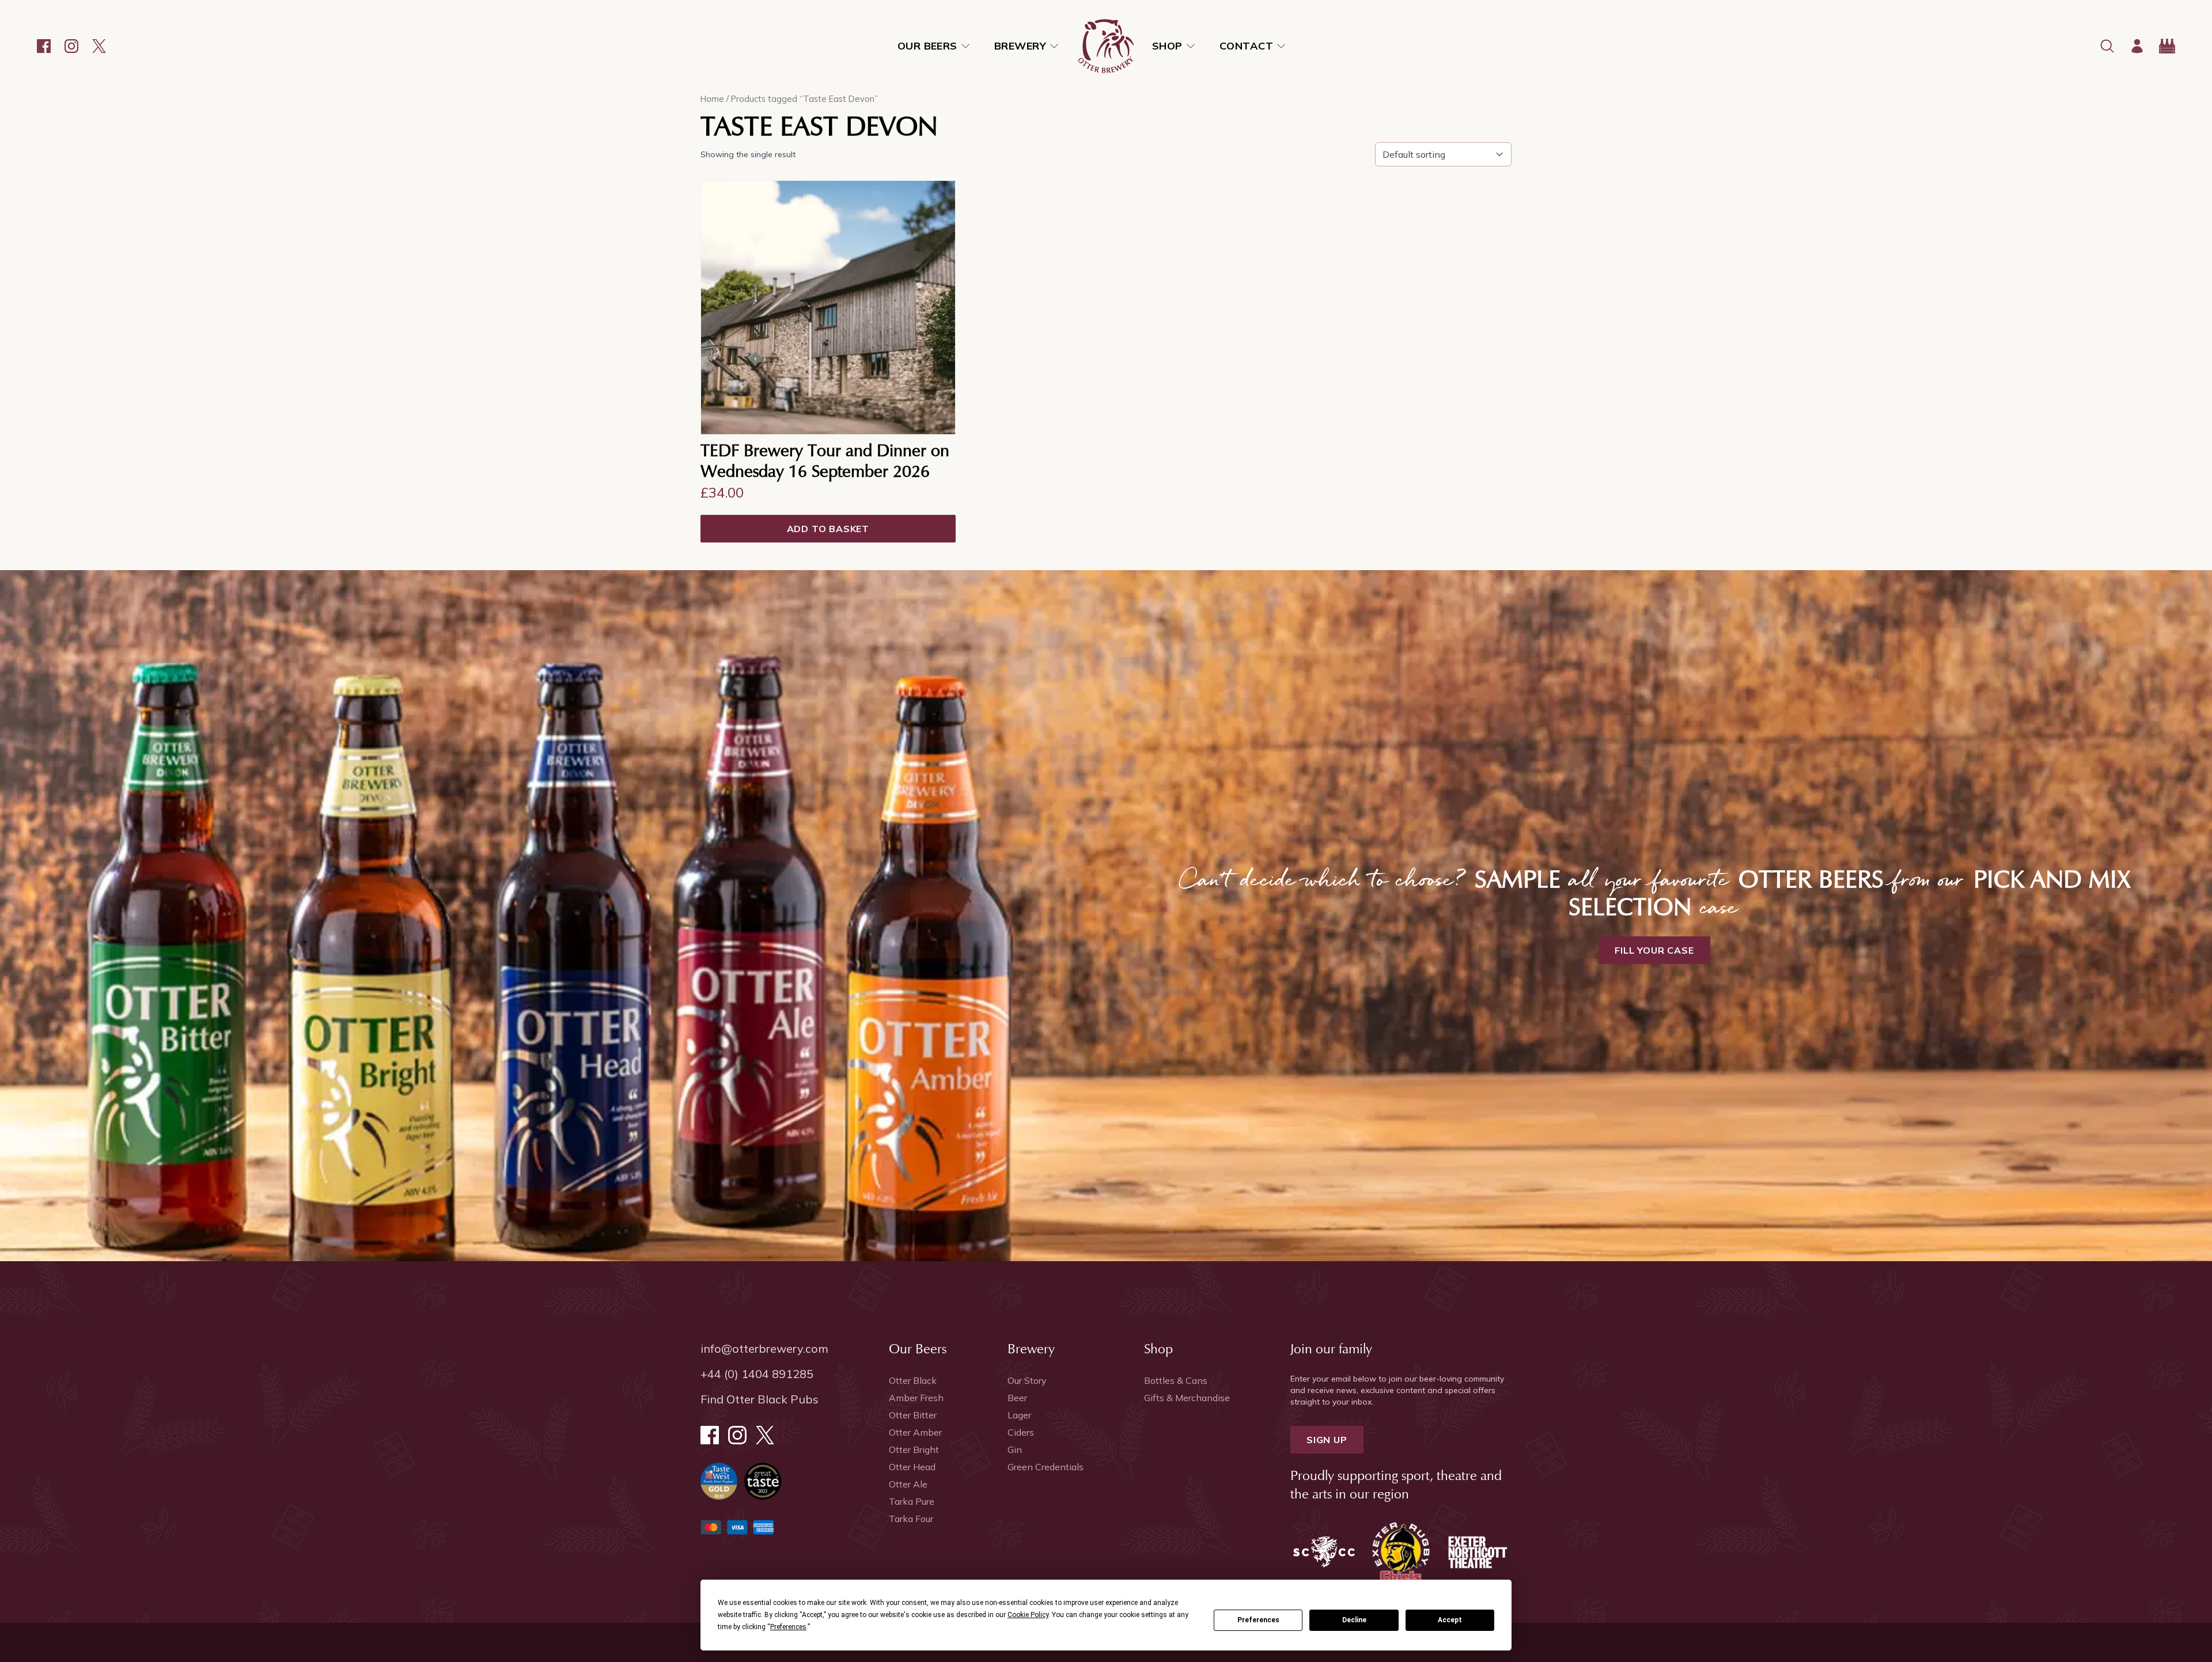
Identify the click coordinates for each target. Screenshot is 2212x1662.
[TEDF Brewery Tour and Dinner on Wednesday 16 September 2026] (828, 308)
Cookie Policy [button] (1028, 1615)
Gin (1015, 1449)
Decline (1354, 1620)
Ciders (1021, 1432)
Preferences (1258, 1620)
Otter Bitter (913, 1415)
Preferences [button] (788, 1627)
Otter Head (912, 1467)
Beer (1017, 1398)
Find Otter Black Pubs (760, 1399)
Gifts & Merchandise (1187, 1398)
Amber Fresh (916, 1398)
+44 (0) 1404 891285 (757, 1374)
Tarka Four (911, 1519)
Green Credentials (1046, 1467)
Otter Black (913, 1380)
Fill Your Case (1654, 950)
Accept (1450, 1620)
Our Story (1027, 1380)
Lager (1019, 1415)
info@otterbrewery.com (764, 1348)
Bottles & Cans (1176, 1380)
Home (712, 99)
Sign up (1327, 1440)
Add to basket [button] (828, 529)
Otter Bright (914, 1449)
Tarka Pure (912, 1501)
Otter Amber (915, 1432)
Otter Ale (908, 1484)
